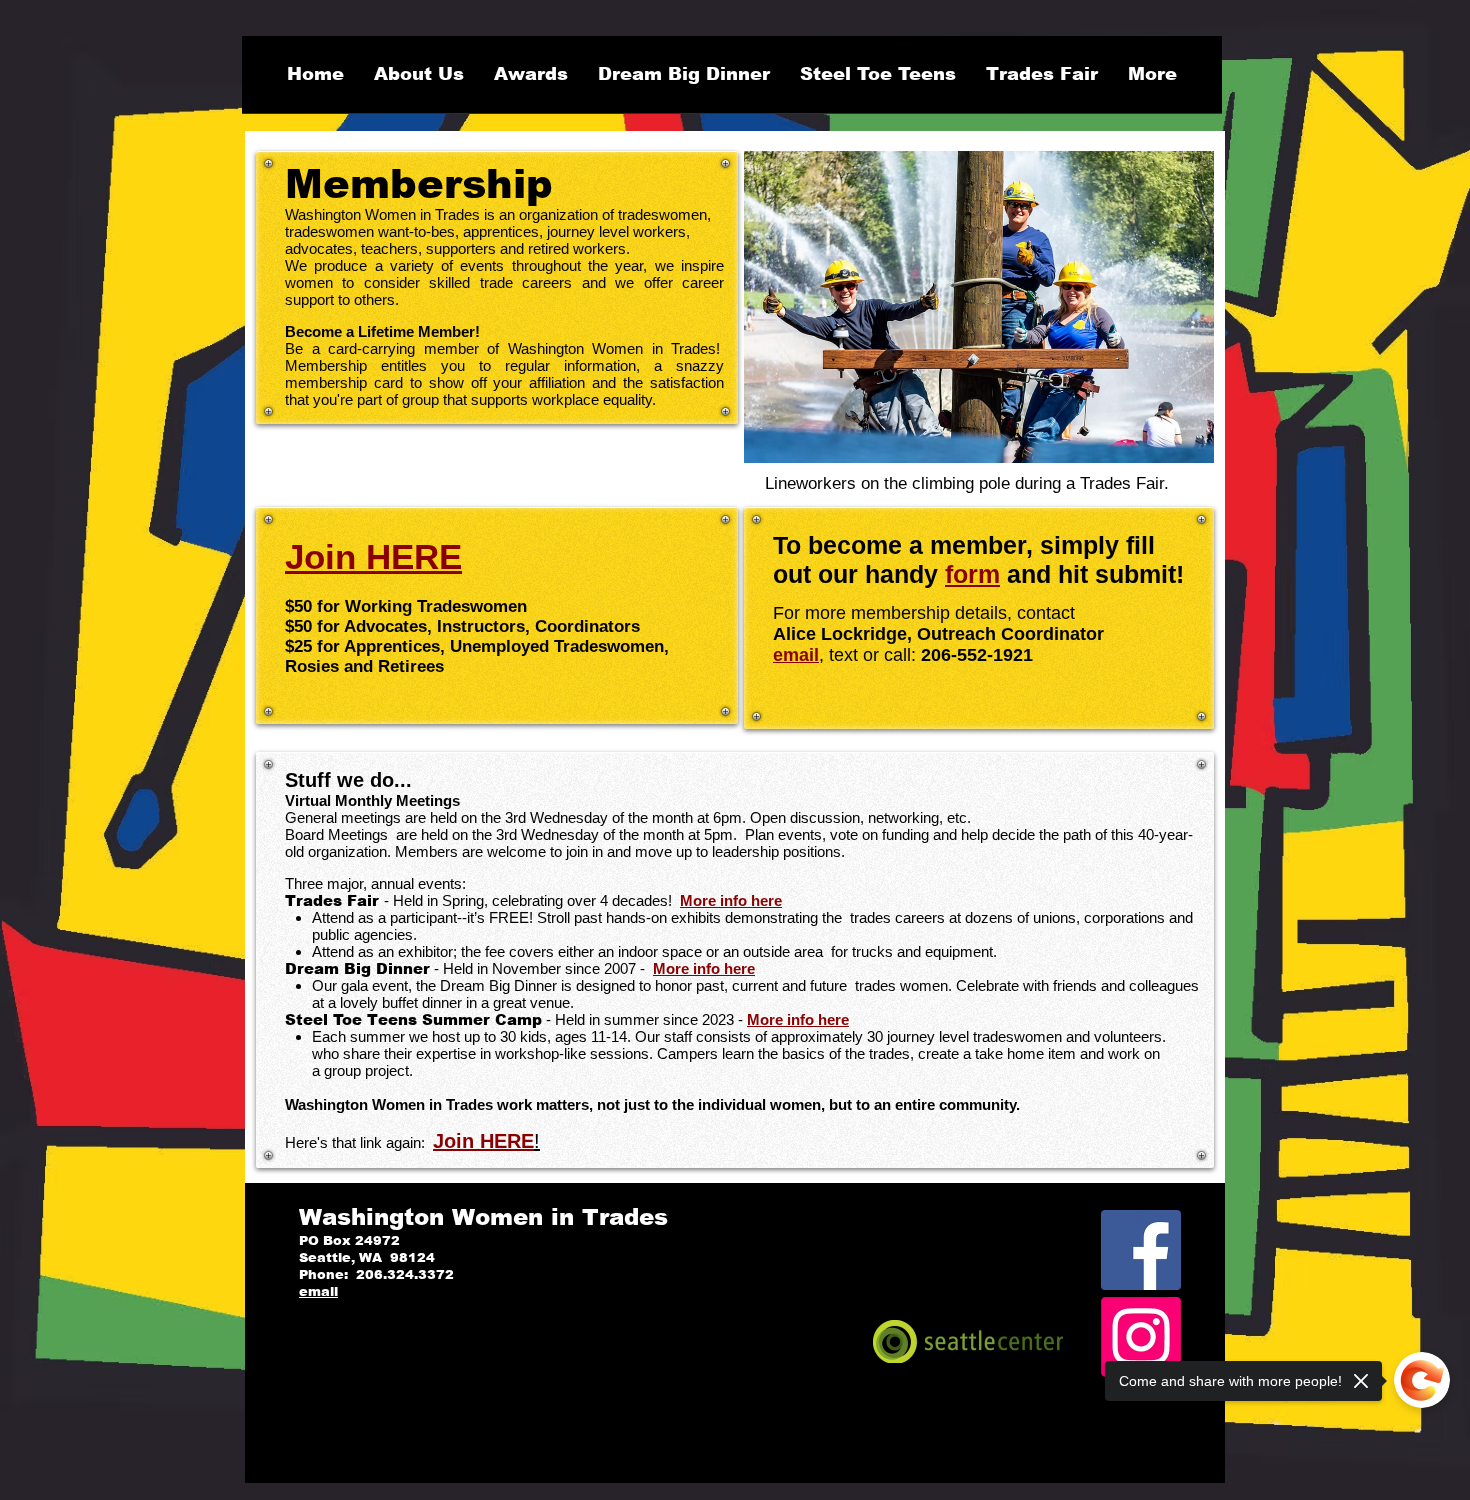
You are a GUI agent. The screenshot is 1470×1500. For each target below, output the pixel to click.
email (796, 655)
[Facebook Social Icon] (1141, 1250)
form (972, 574)
